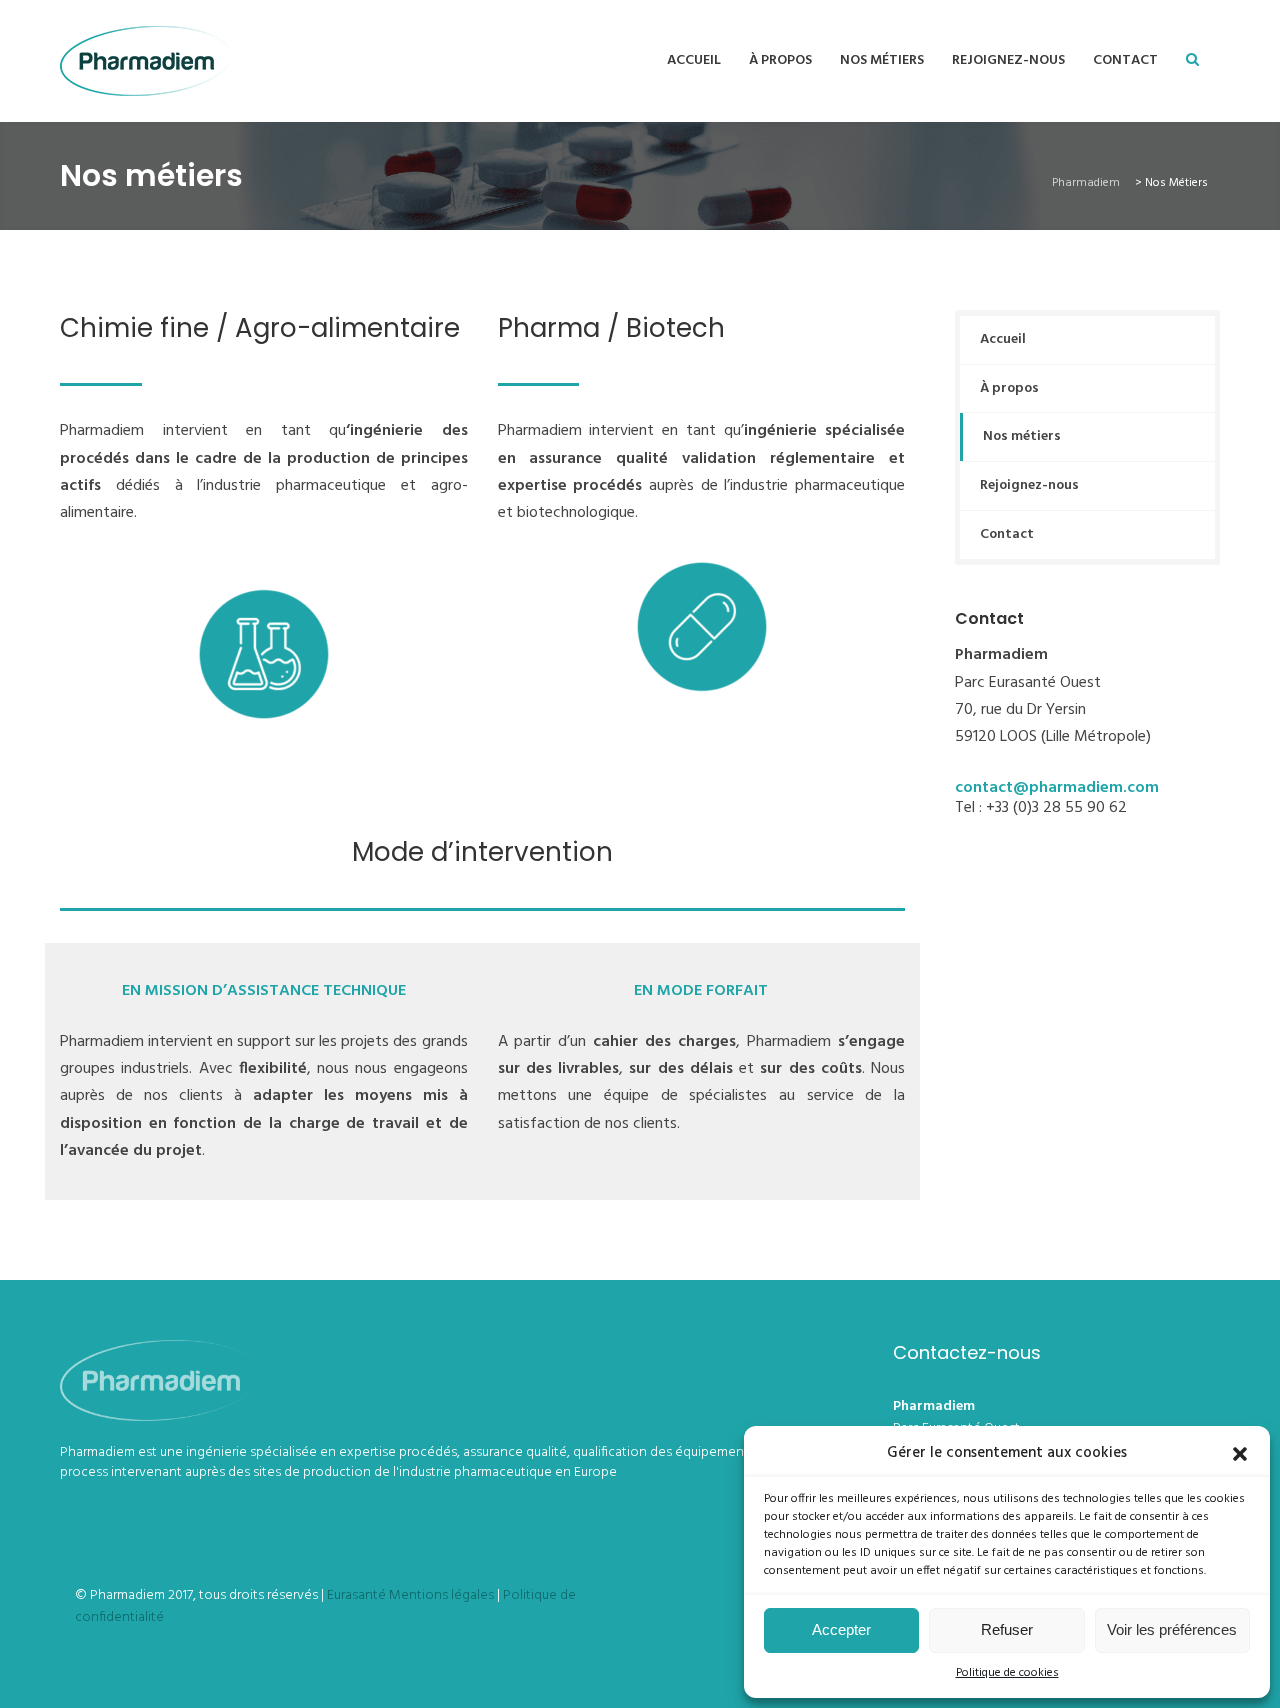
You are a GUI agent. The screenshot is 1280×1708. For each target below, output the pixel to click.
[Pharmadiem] (145, 61)
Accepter (841, 1629)
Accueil (694, 60)
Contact (1125, 60)
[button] (1240, 1454)
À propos (780, 60)
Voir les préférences (1172, 1629)
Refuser (1007, 1629)
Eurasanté (356, 1595)
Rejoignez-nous (1008, 60)
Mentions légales (441, 1595)
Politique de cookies (1007, 1673)
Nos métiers (882, 60)
